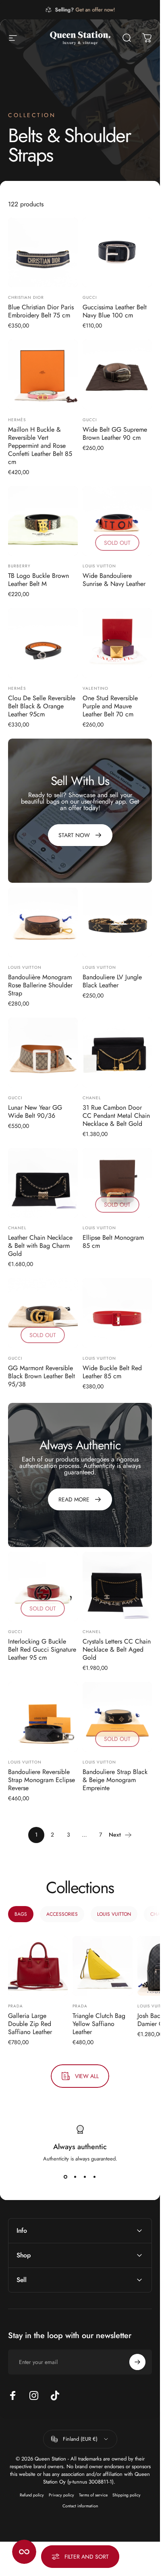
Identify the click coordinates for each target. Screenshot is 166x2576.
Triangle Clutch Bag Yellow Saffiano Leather (99, 2024)
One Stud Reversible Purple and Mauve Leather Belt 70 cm (110, 706)
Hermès (17, 420)
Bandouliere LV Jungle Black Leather (112, 981)
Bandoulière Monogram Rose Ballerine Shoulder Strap (40, 985)
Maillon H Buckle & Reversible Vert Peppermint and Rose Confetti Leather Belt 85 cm (40, 446)
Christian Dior (26, 297)
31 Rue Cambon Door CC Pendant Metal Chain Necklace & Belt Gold (116, 1116)
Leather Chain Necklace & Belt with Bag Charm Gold (40, 1246)
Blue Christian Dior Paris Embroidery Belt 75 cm (41, 311)
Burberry (19, 566)
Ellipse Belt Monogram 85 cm (113, 1242)
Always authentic (80, 2147)
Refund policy (32, 2495)
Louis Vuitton (99, 566)
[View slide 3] (85, 2177)
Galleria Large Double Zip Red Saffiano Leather (30, 2024)
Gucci (90, 297)
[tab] (21, 1914)
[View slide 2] (75, 2177)
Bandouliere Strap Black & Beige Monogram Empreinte (115, 1780)
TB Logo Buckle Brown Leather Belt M (38, 580)
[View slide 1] (66, 2177)
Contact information (80, 2506)
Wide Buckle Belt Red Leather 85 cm (112, 1372)
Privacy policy (61, 2495)
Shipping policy (127, 2495)
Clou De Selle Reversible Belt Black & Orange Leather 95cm (42, 706)
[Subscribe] (137, 2362)
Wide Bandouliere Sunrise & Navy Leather (114, 580)
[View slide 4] (95, 2177)
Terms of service (93, 2495)
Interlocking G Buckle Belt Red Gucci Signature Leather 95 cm (42, 1649)
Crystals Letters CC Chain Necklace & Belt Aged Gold (117, 1649)
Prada (16, 2006)
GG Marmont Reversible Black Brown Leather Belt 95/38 (41, 1376)
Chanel (92, 1098)
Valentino (95, 688)
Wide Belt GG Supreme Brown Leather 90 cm (115, 434)
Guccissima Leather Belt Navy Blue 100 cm (115, 311)
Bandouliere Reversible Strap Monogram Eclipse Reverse (41, 1780)
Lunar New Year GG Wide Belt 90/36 (35, 1112)
